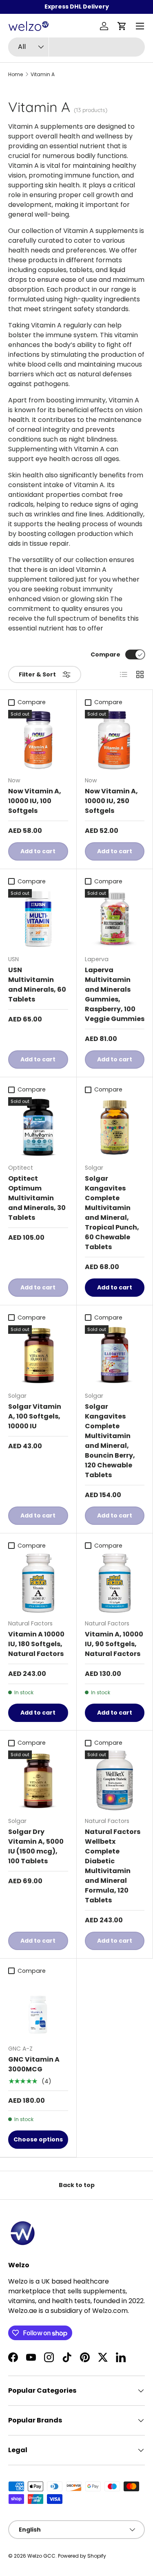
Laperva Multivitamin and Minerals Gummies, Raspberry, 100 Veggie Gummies (115, 994)
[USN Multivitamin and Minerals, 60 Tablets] (38, 919)
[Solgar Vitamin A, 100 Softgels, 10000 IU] (38, 1355)
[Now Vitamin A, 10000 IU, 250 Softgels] (115, 740)
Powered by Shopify (82, 2556)
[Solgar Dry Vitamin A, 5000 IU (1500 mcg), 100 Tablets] (38, 1780)
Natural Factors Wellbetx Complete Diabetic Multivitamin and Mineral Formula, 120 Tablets (113, 1866)
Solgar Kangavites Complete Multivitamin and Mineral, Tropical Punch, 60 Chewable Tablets (112, 1213)
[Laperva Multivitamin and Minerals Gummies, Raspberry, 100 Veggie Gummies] (115, 919)
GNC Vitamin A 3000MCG (34, 2064)
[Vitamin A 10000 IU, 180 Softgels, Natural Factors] (38, 1583)
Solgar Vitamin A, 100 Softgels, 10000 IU (35, 1416)
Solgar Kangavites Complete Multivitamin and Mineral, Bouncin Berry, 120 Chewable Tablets (110, 1441)
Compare (105, 654)
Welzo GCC (41, 2556)
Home (16, 75)
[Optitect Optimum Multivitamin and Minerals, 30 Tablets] (38, 1127)
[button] (122, 26)
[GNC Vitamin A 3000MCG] (38, 2008)
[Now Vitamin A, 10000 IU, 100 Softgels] (38, 740)
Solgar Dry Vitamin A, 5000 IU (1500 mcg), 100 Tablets (36, 1846)
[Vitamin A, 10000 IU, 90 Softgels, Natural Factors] (115, 1583)
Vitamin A (43, 75)
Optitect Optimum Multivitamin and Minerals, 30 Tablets (37, 1198)
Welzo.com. (111, 2311)
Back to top (77, 2185)
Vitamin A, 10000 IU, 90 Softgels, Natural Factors (114, 1644)
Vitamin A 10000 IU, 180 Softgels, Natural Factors (36, 1644)
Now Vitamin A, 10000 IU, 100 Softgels (35, 801)
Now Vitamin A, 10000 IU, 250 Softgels (111, 801)
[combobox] (76, 47)
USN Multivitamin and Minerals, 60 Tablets (37, 985)
